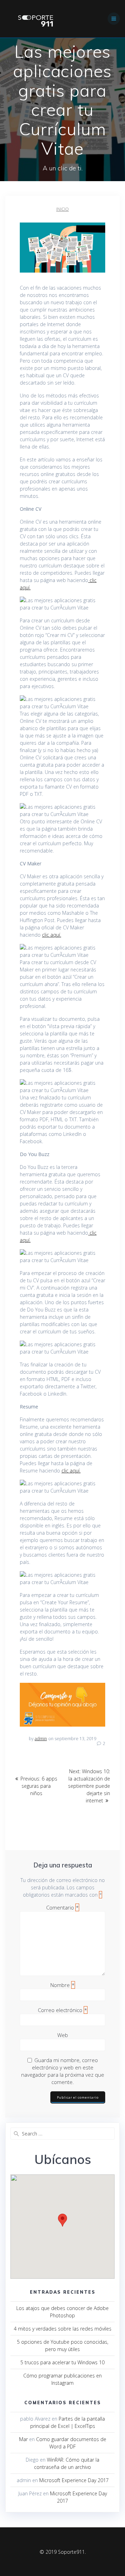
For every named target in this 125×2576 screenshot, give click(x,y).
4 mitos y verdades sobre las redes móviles (63, 2329)
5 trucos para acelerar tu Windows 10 (62, 2362)
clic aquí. (52, 935)
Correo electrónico (62, 2010)
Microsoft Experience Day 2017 (74, 2480)
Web (63, 2035)
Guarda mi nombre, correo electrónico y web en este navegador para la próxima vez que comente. (63, 2071)
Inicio (62, 209)
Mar (23, 2439)
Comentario (62, 1907)
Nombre (62, 1985)
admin (41, 1739)
